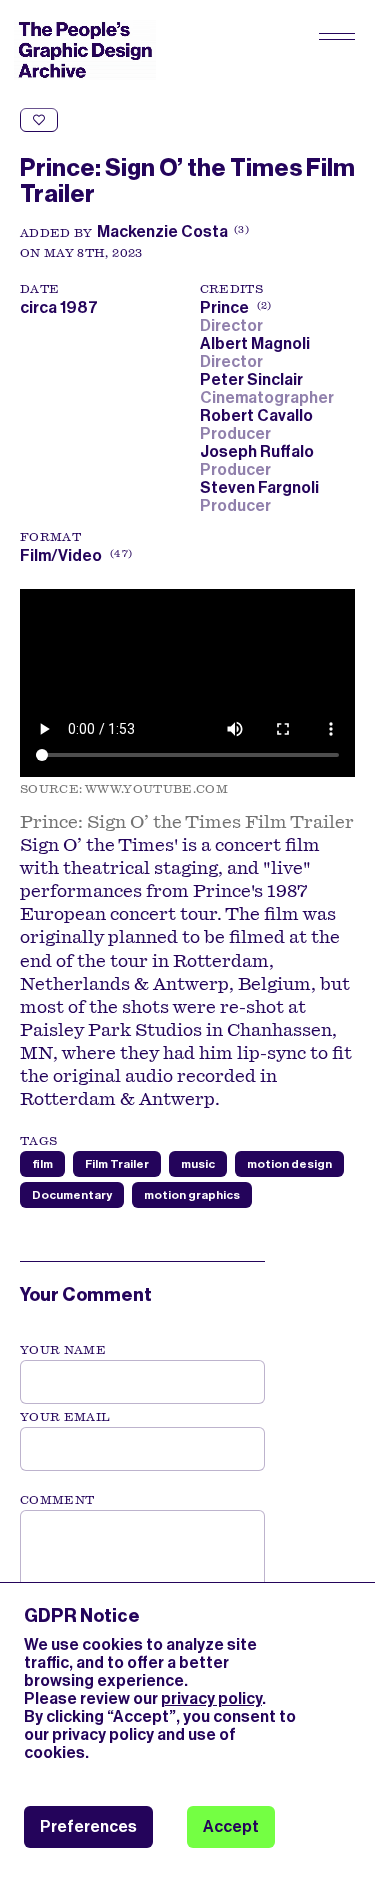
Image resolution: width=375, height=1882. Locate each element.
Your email (65, 1417)
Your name (63, 1350)
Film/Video (61, 555)
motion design (289, 1164)
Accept (231, 1826)
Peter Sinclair (254, 379)
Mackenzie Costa (162, 231)
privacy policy (211, 1698)
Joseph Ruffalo (260, 451)
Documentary (72, 1195)
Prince (234, 307)
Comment (57, 1500)
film (42, 1164)
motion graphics (192, 1195)
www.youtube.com (156, 789)
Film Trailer (117, 1164)
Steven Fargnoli (262, 487)
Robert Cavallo (259, 415)
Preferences (88, 1826)
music (198, 1164)
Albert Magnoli (258, 343)
